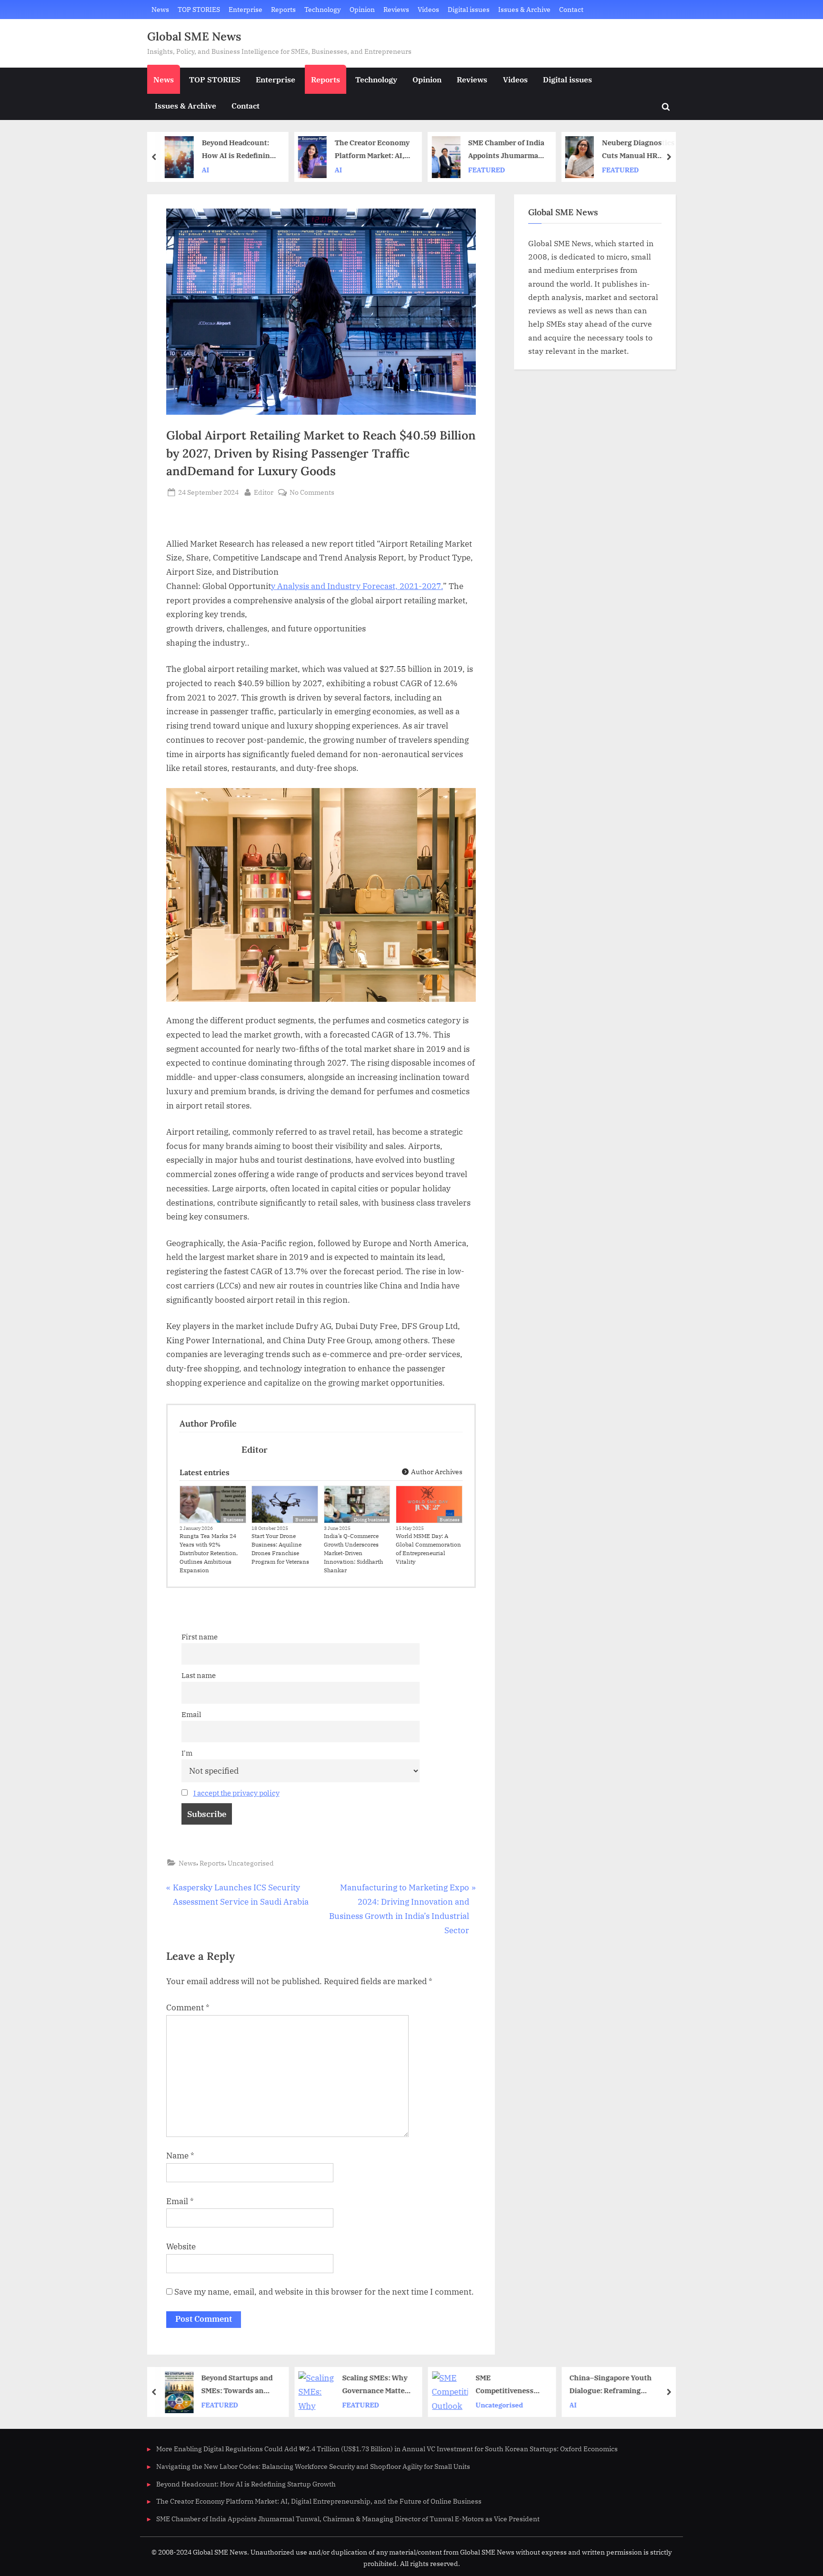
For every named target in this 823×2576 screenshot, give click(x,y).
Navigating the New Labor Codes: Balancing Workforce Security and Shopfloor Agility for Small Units (313, 2466)
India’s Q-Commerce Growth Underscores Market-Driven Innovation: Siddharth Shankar (353, 1553)
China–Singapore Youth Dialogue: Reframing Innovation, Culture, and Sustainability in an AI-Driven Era (619, 2385)
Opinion (362, 9)
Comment (188, 2007)
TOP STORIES (199, 9)
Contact (571, 9)
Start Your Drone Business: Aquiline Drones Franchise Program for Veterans (280, 1549)
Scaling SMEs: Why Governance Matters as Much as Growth (375, 2385)
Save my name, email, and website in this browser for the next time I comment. (324, 2292)
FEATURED (486, 170)
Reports (283, 9)
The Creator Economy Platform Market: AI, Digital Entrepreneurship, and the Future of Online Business (371, 150)
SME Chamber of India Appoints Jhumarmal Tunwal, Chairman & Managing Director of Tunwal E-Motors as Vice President (505, 150)
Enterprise (246, 9)
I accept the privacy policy (236, 1793)
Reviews (396, 9)
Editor (264, 492)
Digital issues (469, 9)
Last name (199, 1675)
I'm (187, 1753)
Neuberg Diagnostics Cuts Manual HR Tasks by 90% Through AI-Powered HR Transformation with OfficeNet (637, 150)
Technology (322, 9)
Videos (428, 9)
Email (191, 1714)
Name (180, 2156)
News (160, 9)
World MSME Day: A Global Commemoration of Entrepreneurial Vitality (428, 1549)
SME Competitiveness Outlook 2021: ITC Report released (506, 2385)
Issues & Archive (524, 9)
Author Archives (436, 1472)
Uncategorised (251, 1863)
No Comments (312, 493)
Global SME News (194, 36)
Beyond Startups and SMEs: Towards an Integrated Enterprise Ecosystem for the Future (238, 2385)
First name (200, 1637)
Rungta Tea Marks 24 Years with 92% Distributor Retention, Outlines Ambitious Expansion (209, 1553)
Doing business (371, 1520)
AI (204, 170)
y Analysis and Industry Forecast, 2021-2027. (357, 586)
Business (233, 1520)
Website (181, 2247)
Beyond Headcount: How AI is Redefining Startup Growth (237, 150)
